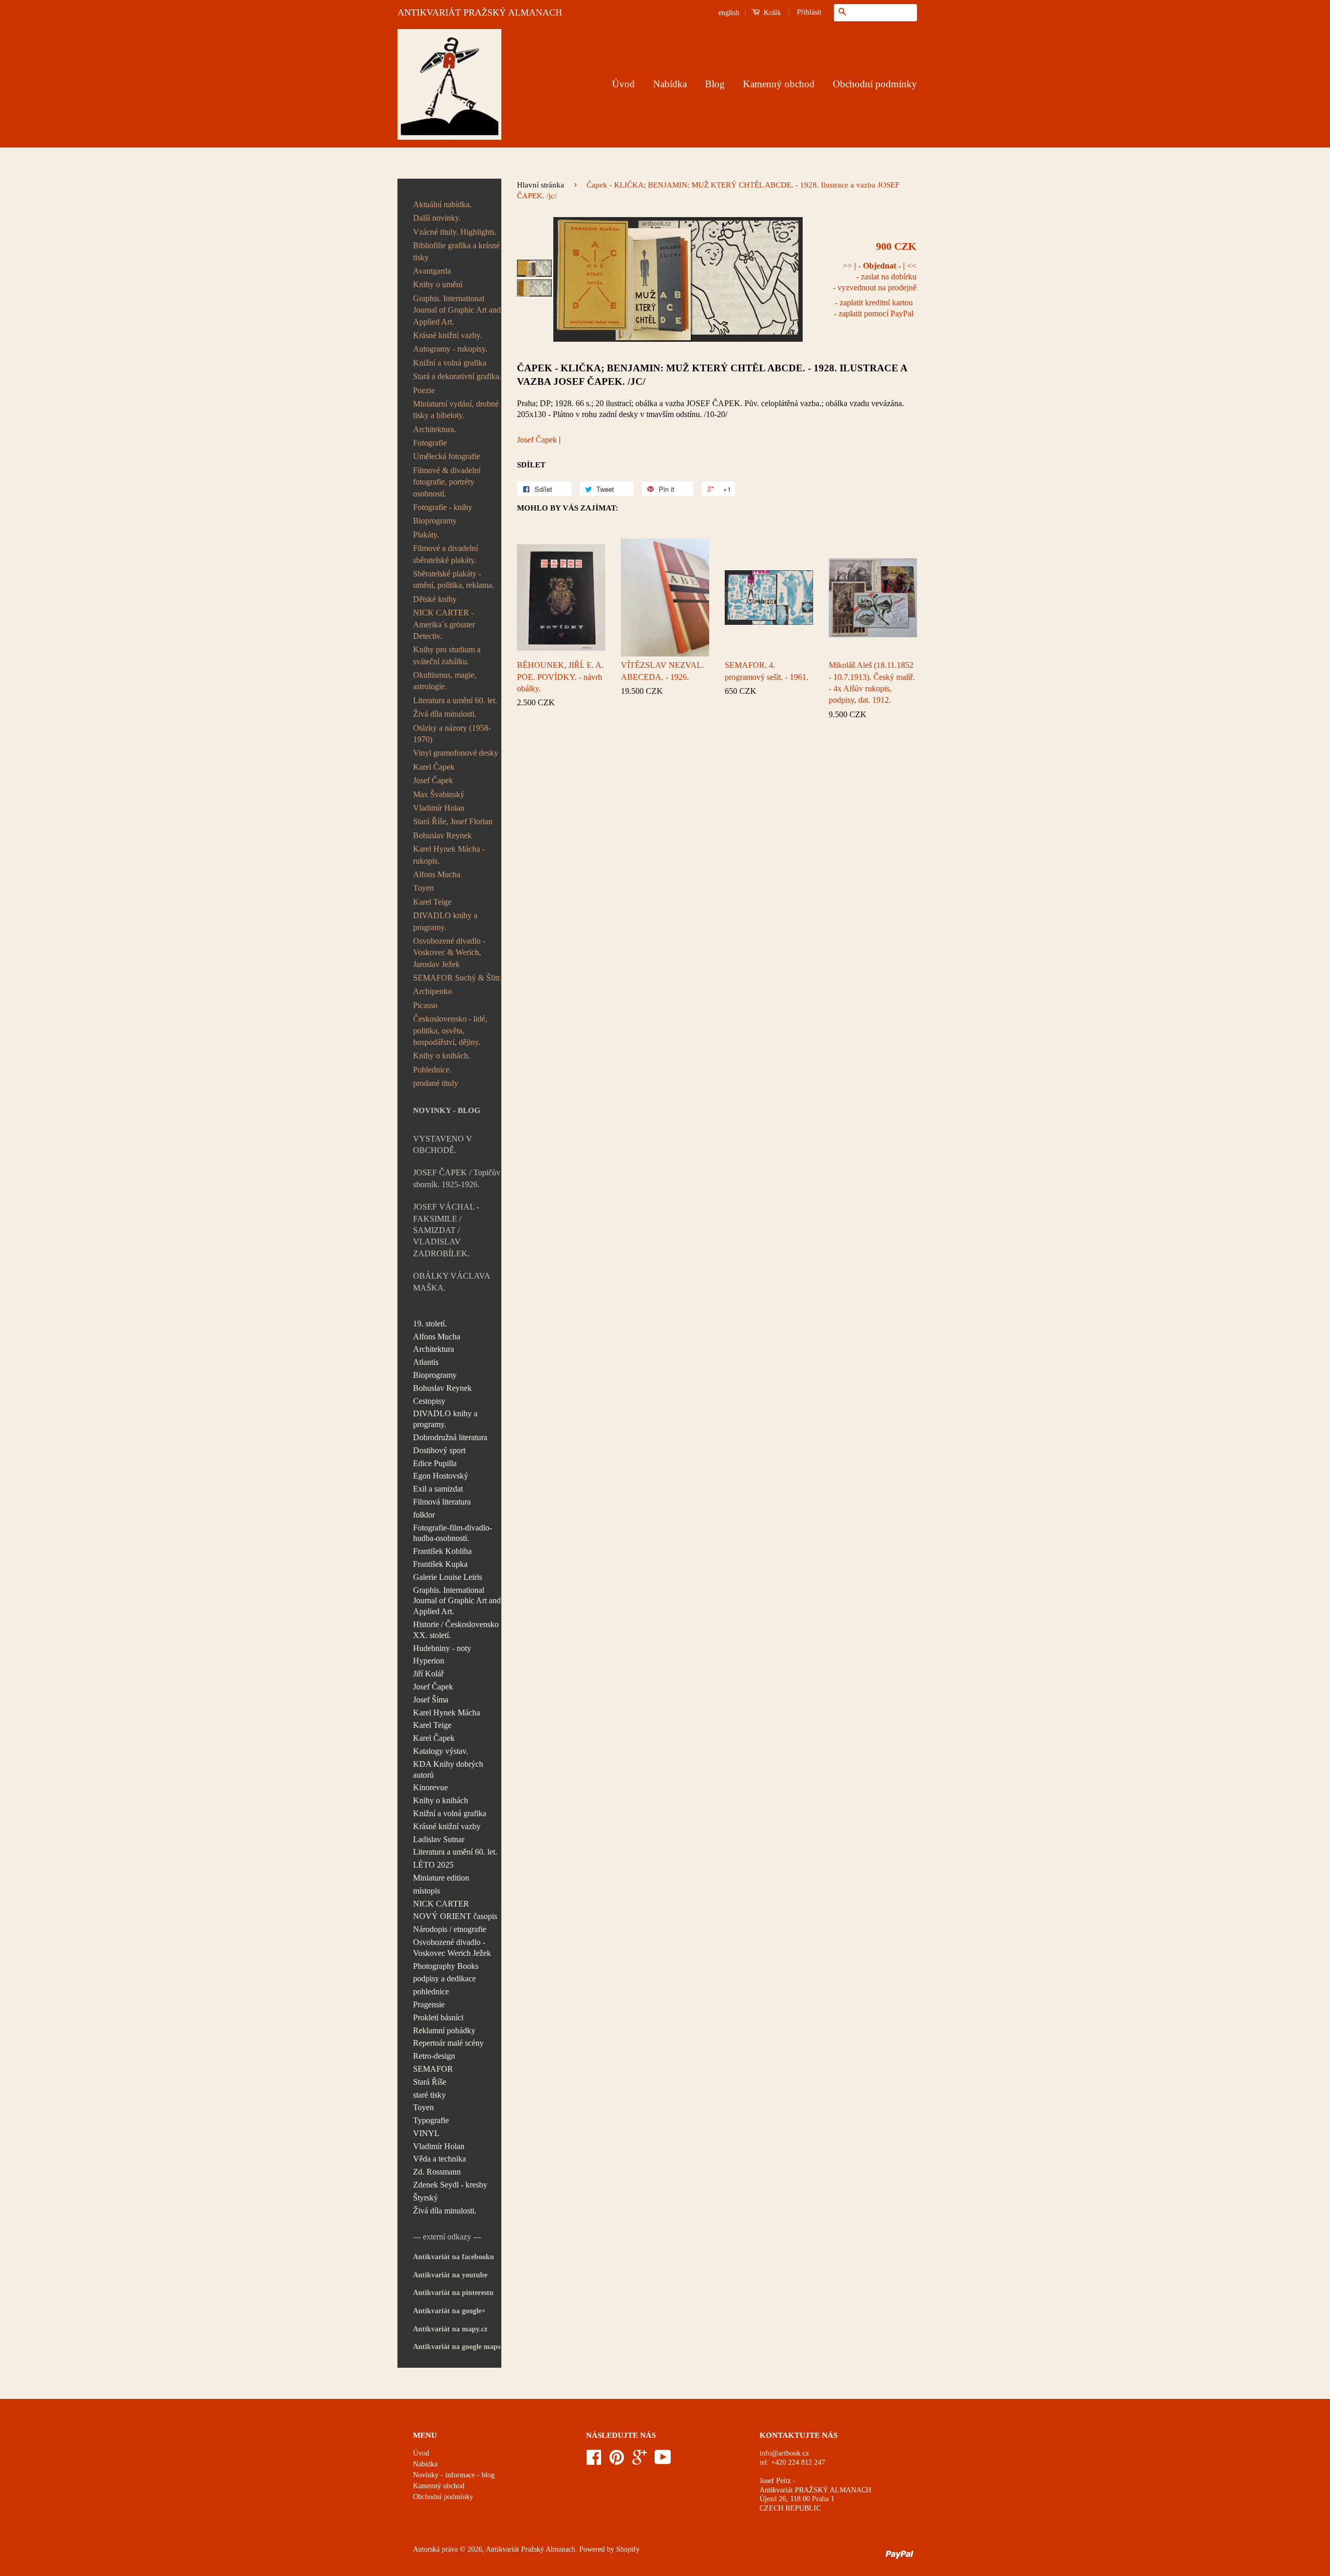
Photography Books (446, 1966)
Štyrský (425, 2198)
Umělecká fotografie (447, 456)
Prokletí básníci (438, 2017)
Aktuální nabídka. (442, 204)
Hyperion (429, 1661)
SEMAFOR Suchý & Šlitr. (457, 978)
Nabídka (670, 84)
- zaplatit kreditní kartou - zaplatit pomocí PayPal (874, 308)
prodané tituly (436, 1083)
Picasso (425, 1005)
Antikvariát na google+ (449, 2311)
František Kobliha (442, 1551)
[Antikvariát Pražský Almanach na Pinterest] (617, 2461)
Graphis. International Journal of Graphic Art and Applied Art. (457, 310)
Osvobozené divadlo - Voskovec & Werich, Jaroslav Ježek (449, 952)
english (729, 13)
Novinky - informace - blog (454, 2475)
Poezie (424, 390)
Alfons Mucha (437, 874)
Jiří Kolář (428, 1674)
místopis (427, 1891)
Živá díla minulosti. (445, 714)
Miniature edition (441, 1878)
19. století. (430, 1324)
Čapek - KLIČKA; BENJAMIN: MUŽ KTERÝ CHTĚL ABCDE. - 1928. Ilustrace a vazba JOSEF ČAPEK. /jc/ (712, 375)
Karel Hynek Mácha (447, 1713)
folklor (424, 1515)
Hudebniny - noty (442, 1648)
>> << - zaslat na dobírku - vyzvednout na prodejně (875, 277)
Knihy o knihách (441, 1800)
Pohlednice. (432, 1070)
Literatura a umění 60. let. (455, 700)
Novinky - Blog (447, 1110)
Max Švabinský (439, 794)
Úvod (623, 84)
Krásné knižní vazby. (448, 335)
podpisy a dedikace (444, 1978)
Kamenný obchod (779, 84)
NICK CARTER (441, 1904)
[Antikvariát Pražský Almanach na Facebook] (594, 2461)
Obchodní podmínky (875, 84)
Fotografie (430, 443)
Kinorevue (430, 1787)
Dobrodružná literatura (450, 1437)
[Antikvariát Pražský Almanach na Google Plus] (640, 2461)
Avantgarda (432, 271)
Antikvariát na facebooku (454, 2257)
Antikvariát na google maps (457, 2347)
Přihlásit (809, 12)
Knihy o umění (438, 284)
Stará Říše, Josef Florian (453, 821)
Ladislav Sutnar (439, 1839)
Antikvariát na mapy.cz (450, 2329)
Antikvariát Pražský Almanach (530, 2549)
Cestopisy (429, 1401)
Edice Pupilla (435, 1463)
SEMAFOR (433, 2069)
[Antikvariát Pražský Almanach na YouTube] (663, 2461)
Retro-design (434, 2056)
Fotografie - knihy (443, 507)
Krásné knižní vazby (447, 1826)
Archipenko (433, 991)
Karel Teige (432, 902)
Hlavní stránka (541, 185)
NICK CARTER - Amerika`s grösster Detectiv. (444, 624)
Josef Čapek (433, 780)
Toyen (423, 888)
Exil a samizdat (438, 1489)
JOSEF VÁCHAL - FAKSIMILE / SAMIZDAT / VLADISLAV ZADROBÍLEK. (446, 1230)
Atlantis (426, 1362)
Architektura (434, 1349)
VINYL (426, 2133)
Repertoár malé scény (448, 2043)
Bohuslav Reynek (442, 835)
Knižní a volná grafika (450, 363)
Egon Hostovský (441, 1476)
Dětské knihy (435, 599)
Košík (771, 13)
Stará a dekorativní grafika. (457, 376)
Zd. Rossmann (437, 2172)
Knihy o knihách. (442, 1056)
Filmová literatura (442, 1502)
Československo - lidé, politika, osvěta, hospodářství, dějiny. (450, 1030)
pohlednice (431, 1991)
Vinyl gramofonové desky (456, 753)
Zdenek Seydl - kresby (450, 2185)
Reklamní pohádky (444, 2030)
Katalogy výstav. (441, 1751)
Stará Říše (430, 2082)
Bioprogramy (435, 521)
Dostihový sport (439, 1450)
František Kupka (440, 1564)
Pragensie (429, 2004)
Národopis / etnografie (450, 1929)
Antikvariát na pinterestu (453, 2293)
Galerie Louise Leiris (448, 1577)
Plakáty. (426, 535)
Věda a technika (440, 2159)
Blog (715, 84)
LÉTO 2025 (433, 1865)
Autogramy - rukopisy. (450, 349)
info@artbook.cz (784, 2453)
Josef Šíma (431, 1700)
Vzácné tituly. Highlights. (455, 232)
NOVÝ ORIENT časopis (455, 1916)
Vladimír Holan (439, 808)
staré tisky (429, 2095)
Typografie (431, 2120)
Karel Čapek (434, 767)
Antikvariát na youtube (450, 2275)
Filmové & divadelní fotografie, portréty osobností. (447, 482)
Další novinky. (437, 218)
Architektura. (435, 429)
